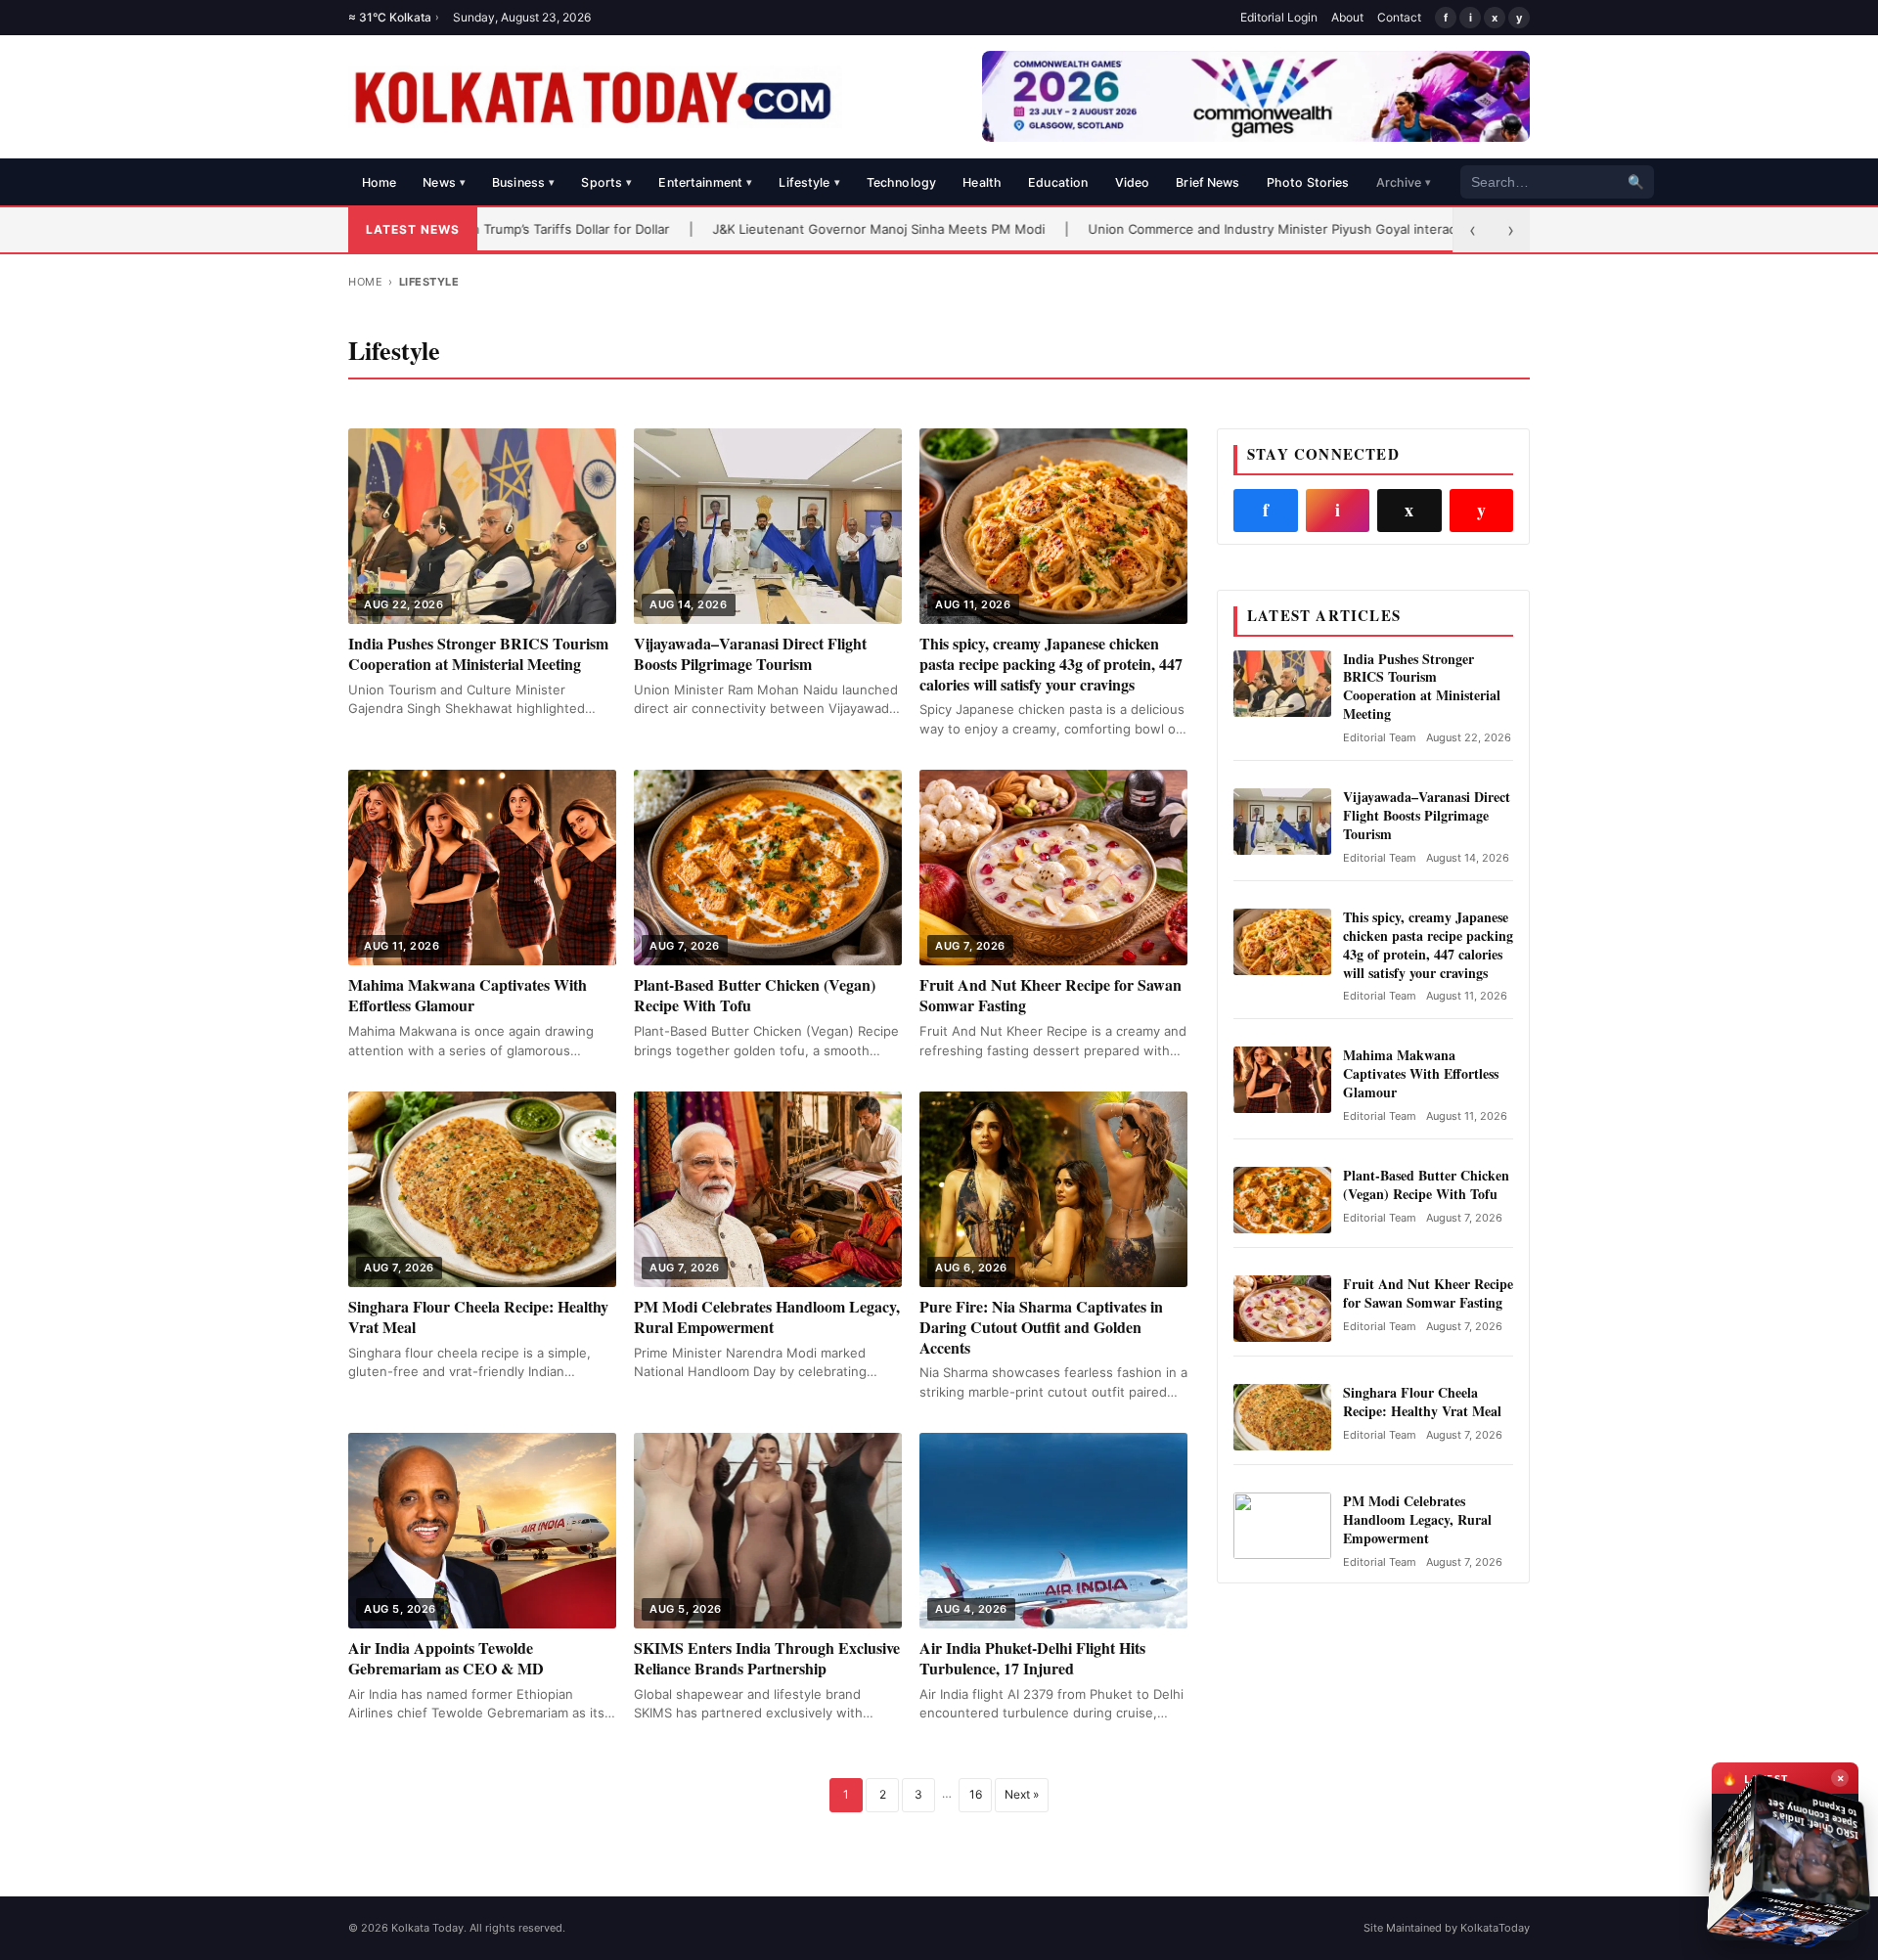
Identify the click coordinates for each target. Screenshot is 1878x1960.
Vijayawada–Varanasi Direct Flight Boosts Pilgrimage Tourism (750, 653)
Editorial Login (1279, 17)
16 (976, 1794)
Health (982, 182)
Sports (606, 182)
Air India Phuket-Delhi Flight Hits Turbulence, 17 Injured (1032, 1658)
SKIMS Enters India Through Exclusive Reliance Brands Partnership (767, 1658)
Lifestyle (809, 182)
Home (380, 182)
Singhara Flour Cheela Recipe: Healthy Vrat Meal (478, 1316)
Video (1133, 182)
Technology (901, 182)
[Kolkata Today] (595, 97)
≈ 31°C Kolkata (394, 17)
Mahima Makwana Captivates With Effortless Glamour (468, 995)
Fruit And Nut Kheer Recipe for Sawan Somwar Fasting (1051, 995)
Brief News (1207, 182)
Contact (1399, 17)
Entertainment (705, 182)
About (1347, 17)
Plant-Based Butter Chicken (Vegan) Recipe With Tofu (755, 995)
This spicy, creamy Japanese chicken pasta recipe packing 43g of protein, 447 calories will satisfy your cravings (1051, 664)
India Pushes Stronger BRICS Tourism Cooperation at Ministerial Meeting (478, 653)
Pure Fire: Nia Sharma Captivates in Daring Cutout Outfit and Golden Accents (1041, 1327)
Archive (1404, 182)
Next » (1022, 1794)
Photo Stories (1308, 182)
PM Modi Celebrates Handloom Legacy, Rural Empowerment (767, 1316)
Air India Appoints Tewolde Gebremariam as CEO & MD (446, 1658)
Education (1058, 182)
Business (523, 182)
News (444, 182)
